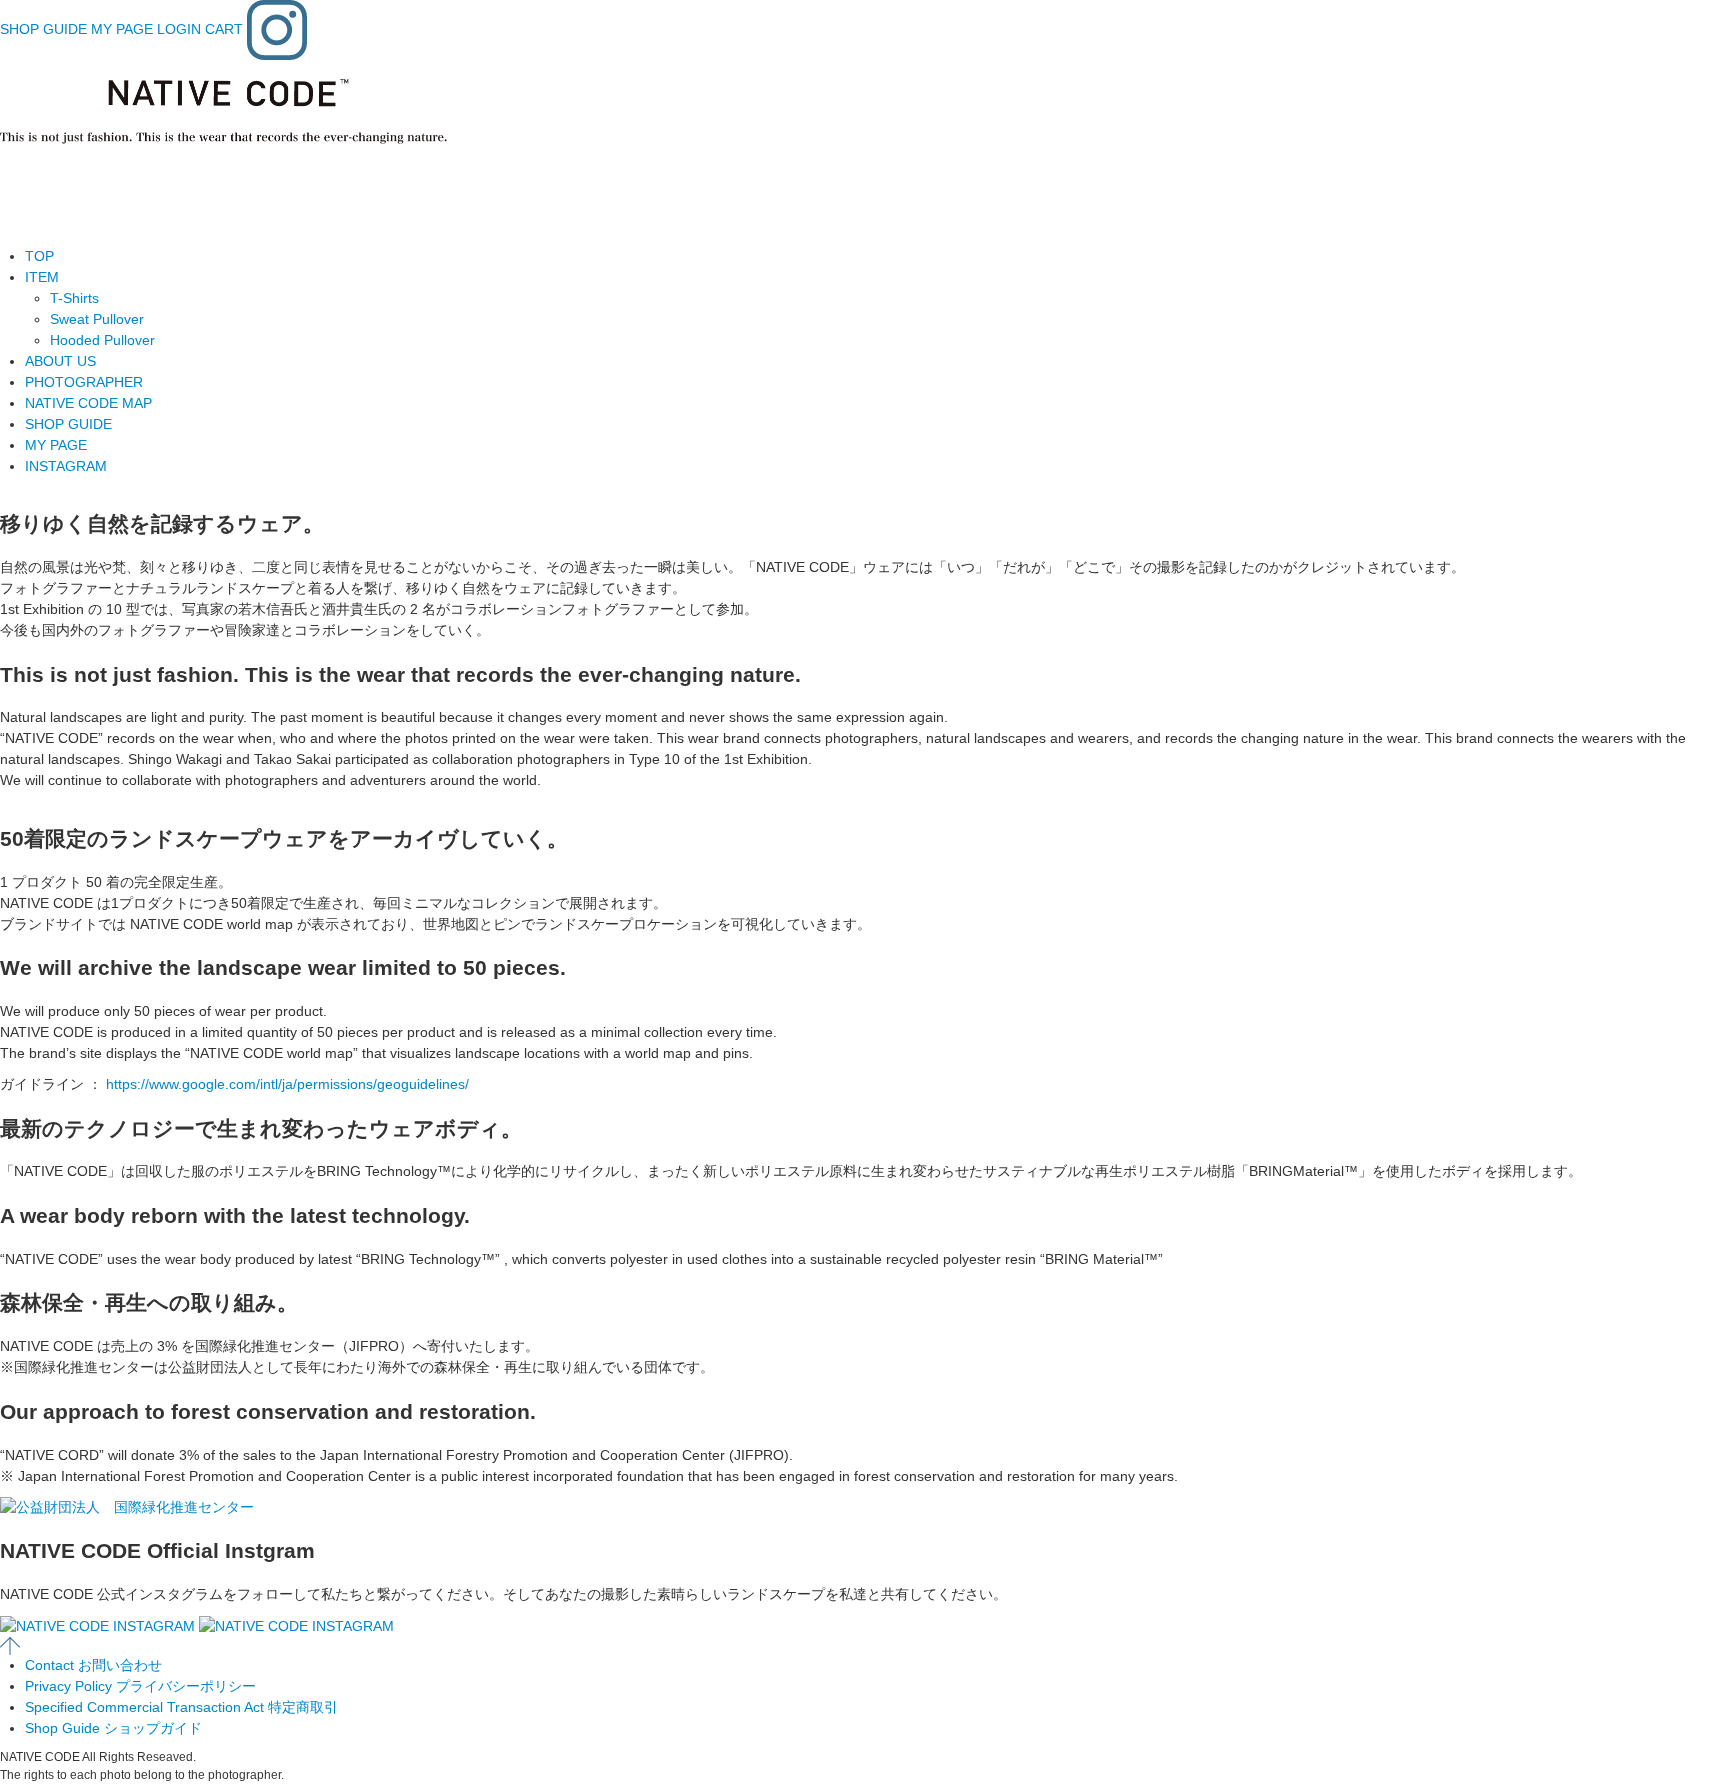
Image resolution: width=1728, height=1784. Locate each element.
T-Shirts (74, 298)
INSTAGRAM (66, 466)
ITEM (42, 277)
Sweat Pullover (97, 319)
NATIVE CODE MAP (88, 403)
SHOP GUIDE (43, 29)
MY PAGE (122, 29)
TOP (39, 256)
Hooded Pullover (102, 340)
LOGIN (179, 29)
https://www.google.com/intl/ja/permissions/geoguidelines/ (287, 1084)
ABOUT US (60, 361)
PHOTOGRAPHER (84, 382)
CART (224, 29)
